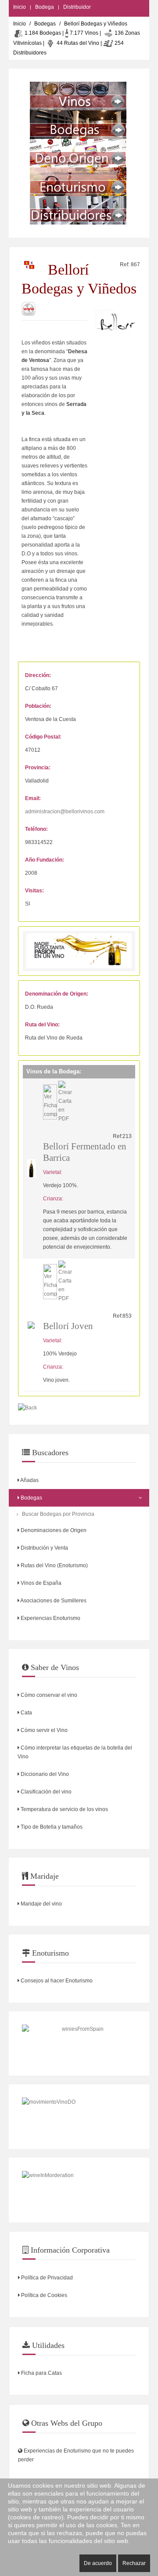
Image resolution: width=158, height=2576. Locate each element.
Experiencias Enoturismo (50, 1618)
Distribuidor (77, 7)
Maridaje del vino (41, 1904)
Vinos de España (40, 1583)
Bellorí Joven (68, 1326)
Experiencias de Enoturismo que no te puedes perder (76, 2455)
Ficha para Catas (41, 2373)
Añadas (29, 1480)
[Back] (27, 1408)
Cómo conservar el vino (48, 1695)
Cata (26, 1713)
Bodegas (45, 24)
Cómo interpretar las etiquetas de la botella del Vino (75, 1752)
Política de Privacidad (46, 2278)
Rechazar (134, 2563)
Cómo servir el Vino (43, 1730)
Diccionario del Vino (44, 1774)
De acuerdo (98, 2563)
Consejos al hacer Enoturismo (56, 1981)
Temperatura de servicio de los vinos (64, 1809)
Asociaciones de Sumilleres (53, 1601)
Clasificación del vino (45, 1792)
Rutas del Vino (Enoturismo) (54, 1565)
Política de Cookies (43, 2295)
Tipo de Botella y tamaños (51, 1827)
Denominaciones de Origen (53, 1530)
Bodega (45, 7)
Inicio (20, 7)
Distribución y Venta (44, 1548)
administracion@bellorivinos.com (65, 812)
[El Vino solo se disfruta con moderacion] (79, 2190)
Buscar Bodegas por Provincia (58, 1514)
